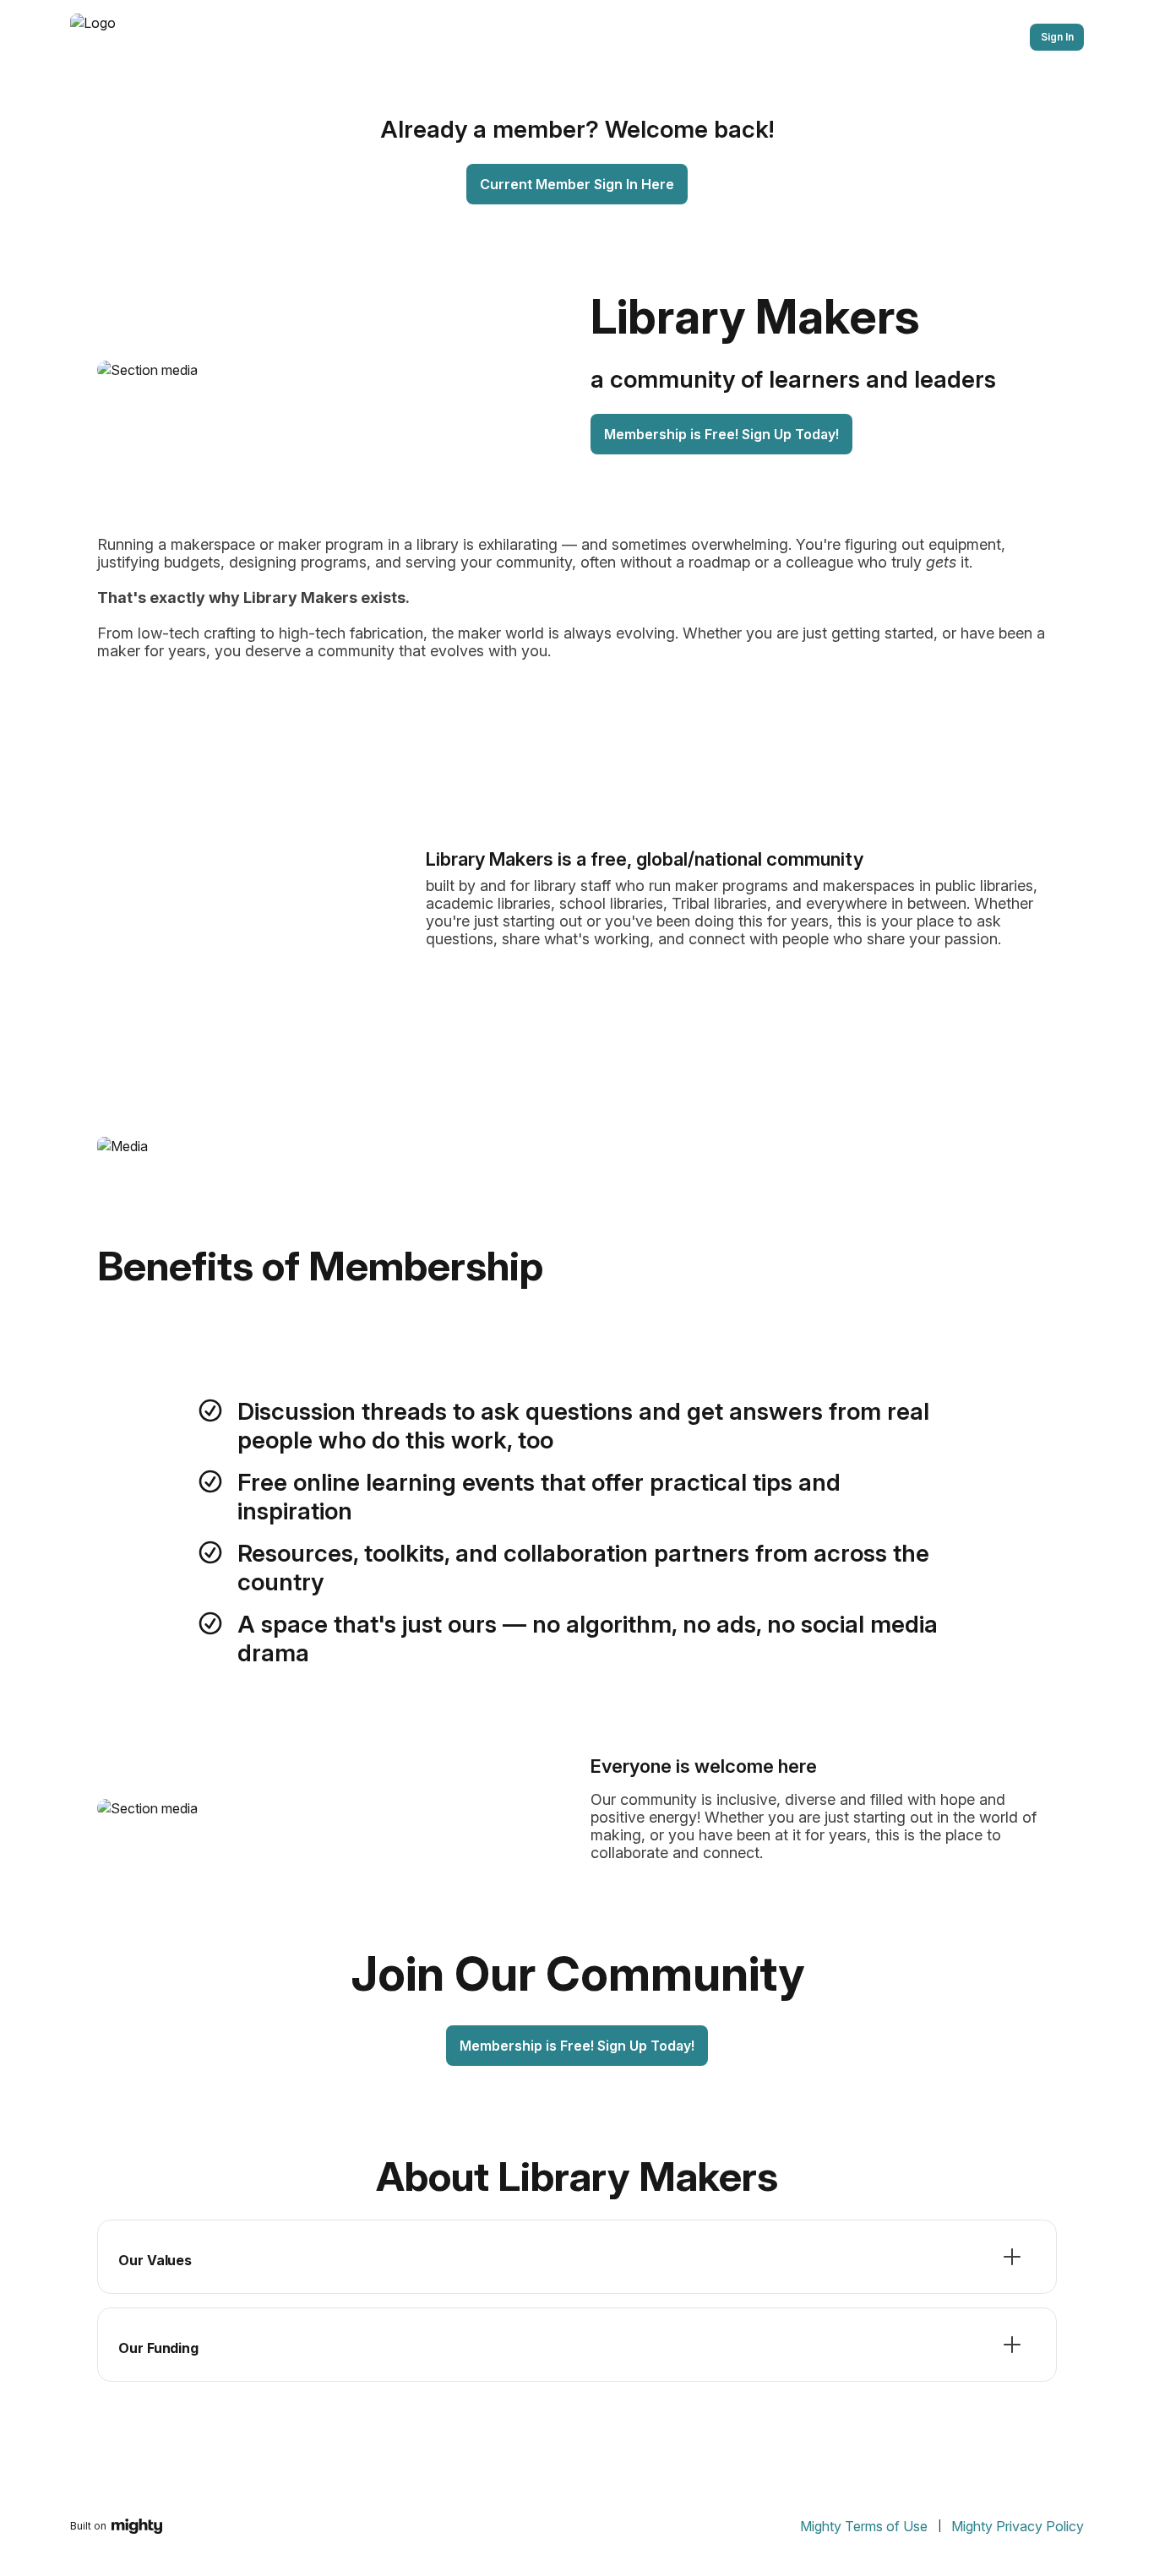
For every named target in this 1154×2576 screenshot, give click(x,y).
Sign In (1057, 37)
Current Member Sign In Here (577, 184)
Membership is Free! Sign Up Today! (721, 434)
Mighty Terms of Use (864, 2526)
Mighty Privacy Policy (1018, 2526)
